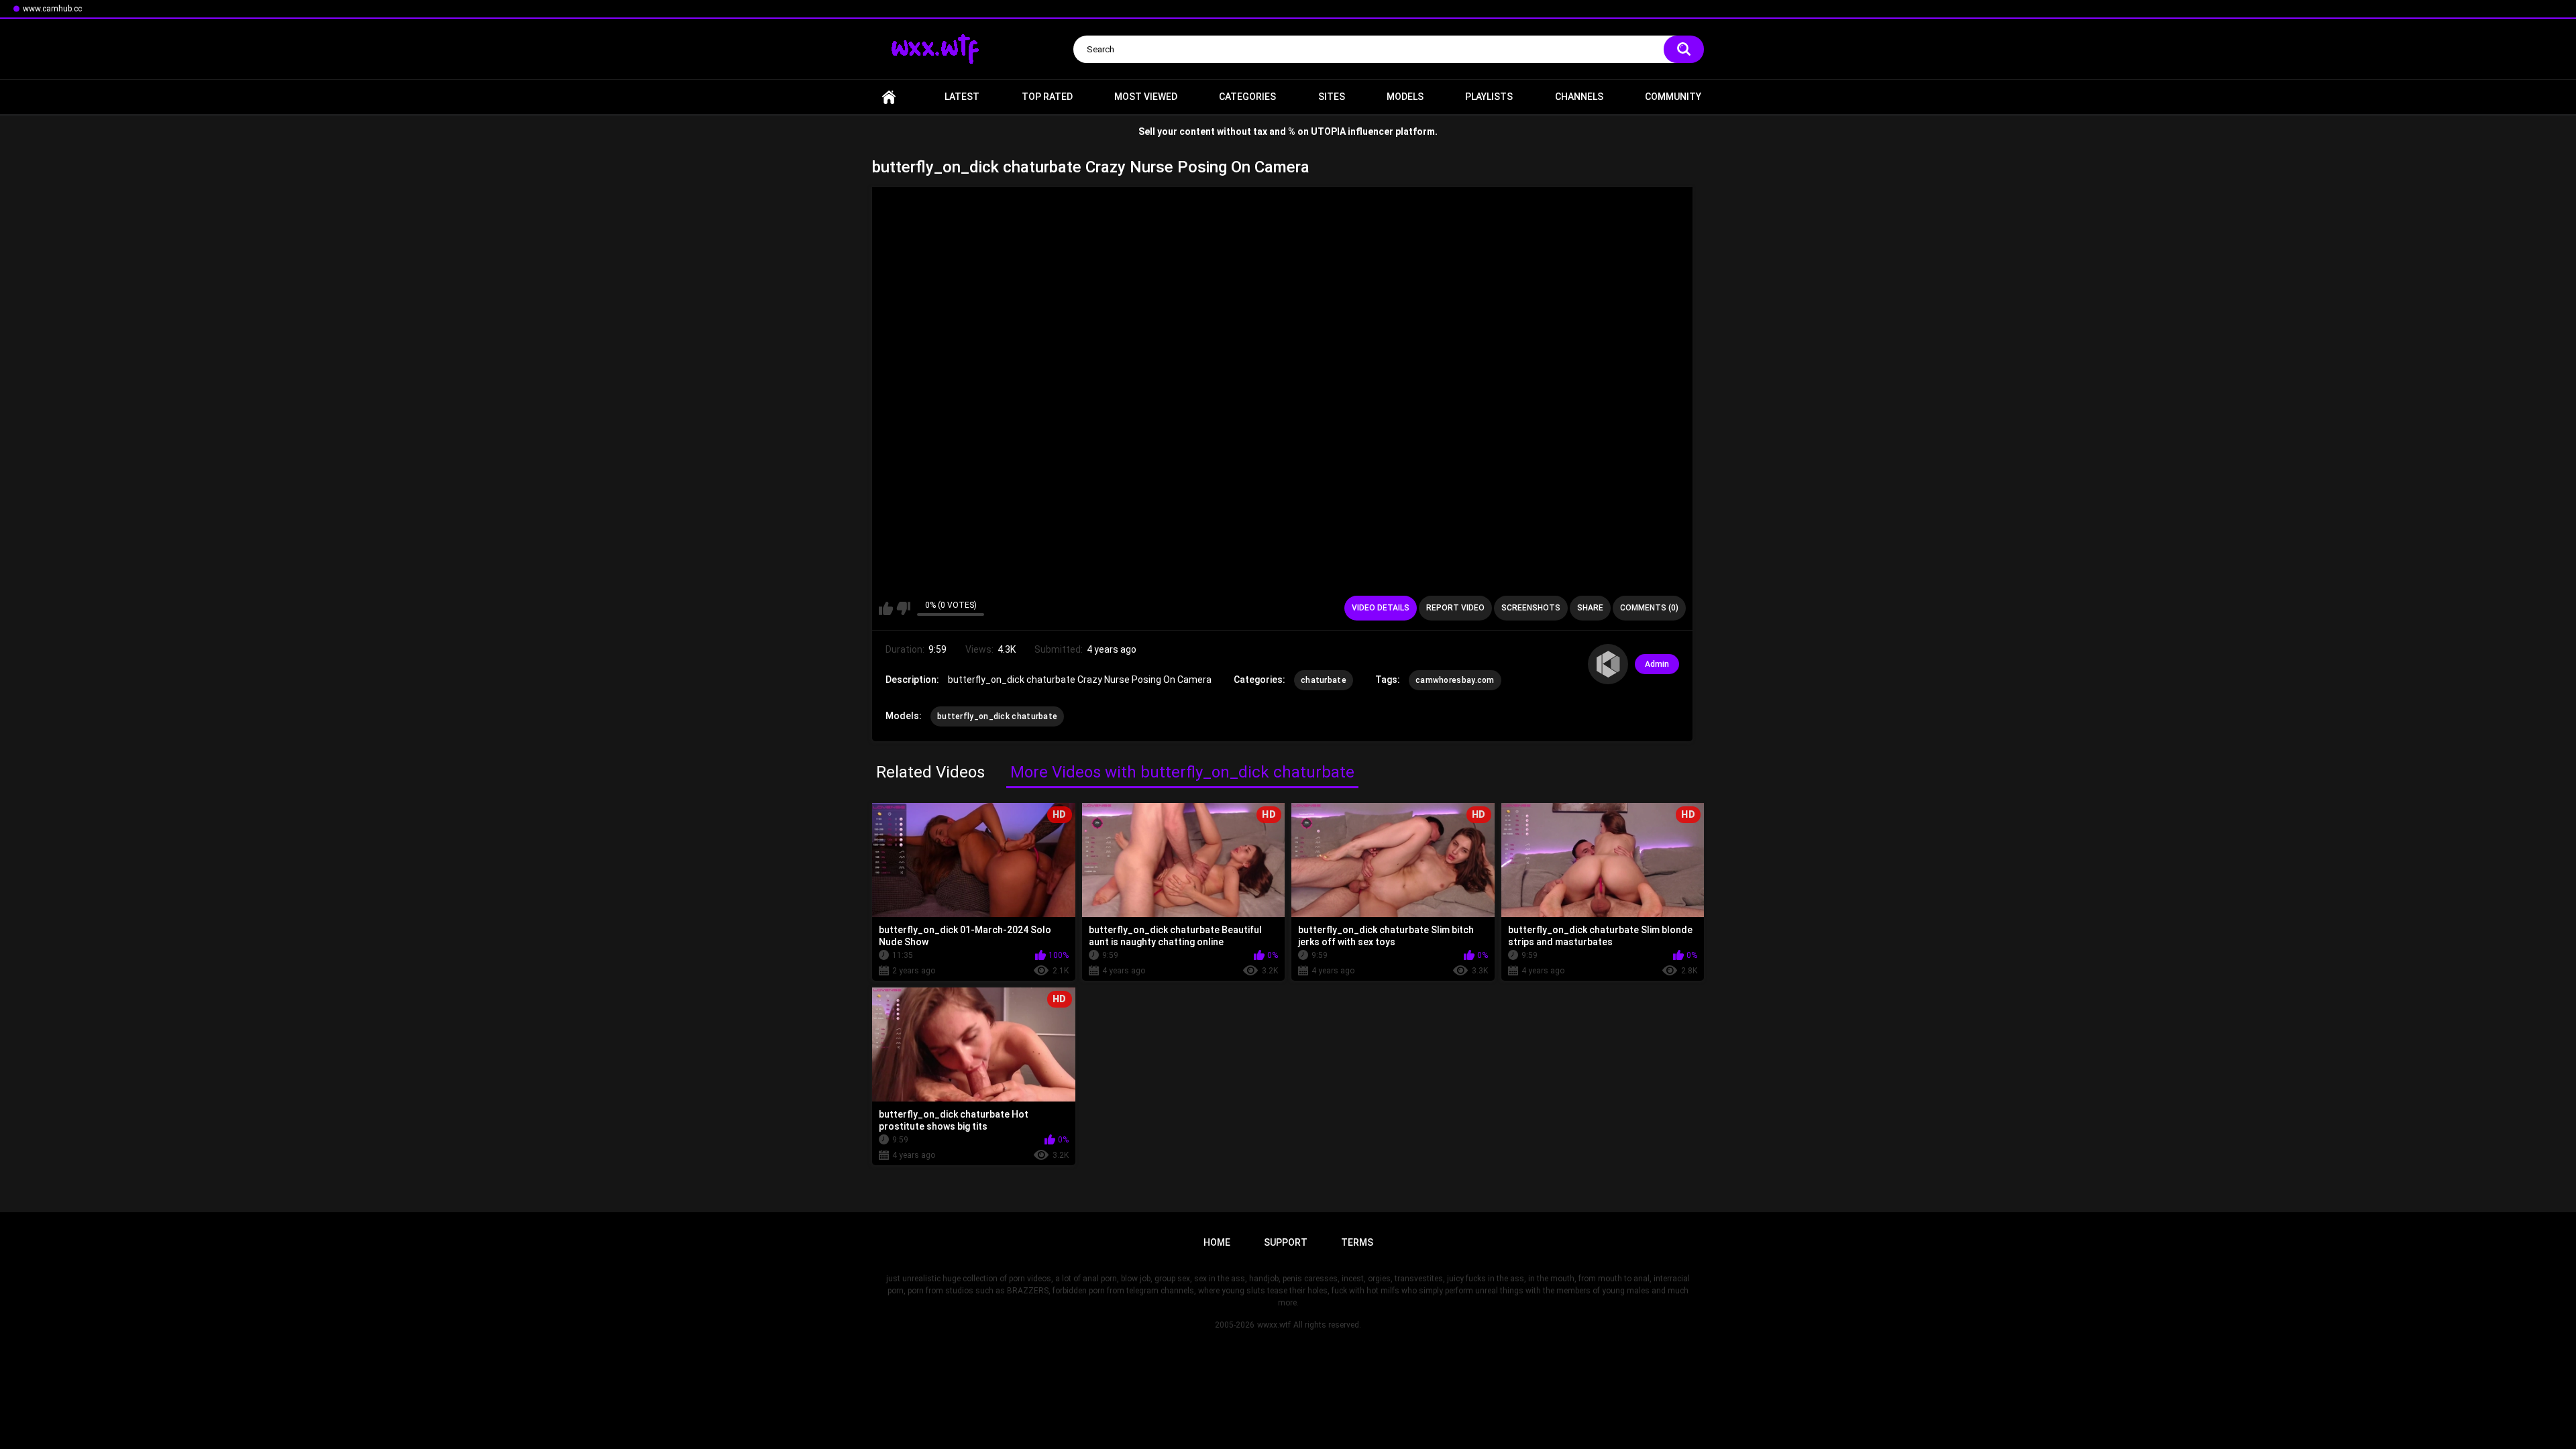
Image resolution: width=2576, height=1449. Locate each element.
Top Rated (1047, 97)
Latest (962, 97)
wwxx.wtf (1274, 1325)
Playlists (1489, 97)
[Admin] (1608, 664)
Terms (1357, 1242)
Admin (1657, 664)
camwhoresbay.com (1455, 680)
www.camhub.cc (52, 9)
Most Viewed (1146, 97)
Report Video (1455, 608)
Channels (1579, 97)
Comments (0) (1649, 608)
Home (889, 97)
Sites (1332, 97)
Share (1590, 608)
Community (1673, 97)
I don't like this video (903, 608)
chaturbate (1324, 680)
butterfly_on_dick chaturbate (997, 716)
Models (1405, 97)
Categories (1247, 97)
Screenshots (1531, 608)
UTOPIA (1328, 131)
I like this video (886, 608)
